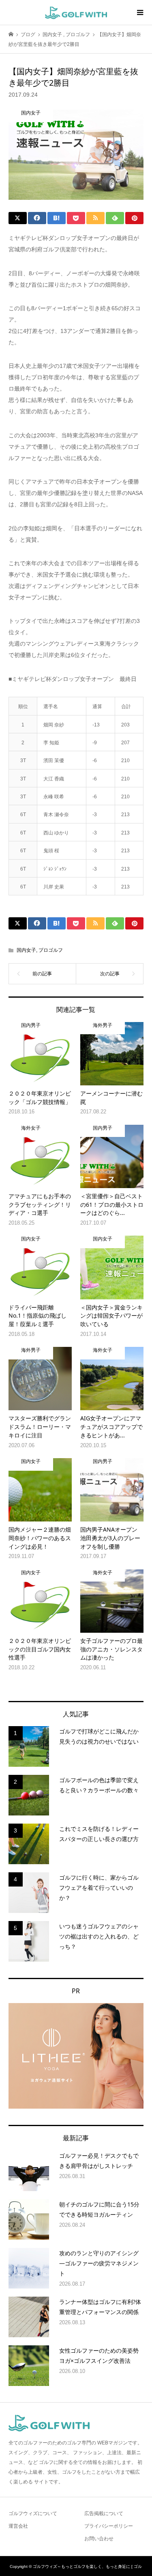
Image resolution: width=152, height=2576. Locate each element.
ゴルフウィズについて (33, 2513)
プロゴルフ (51, 950)
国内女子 (26, 950)
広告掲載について (104, 2513)
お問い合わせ (99, 2539)
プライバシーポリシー (109, 2526)
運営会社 (18, 2526)
